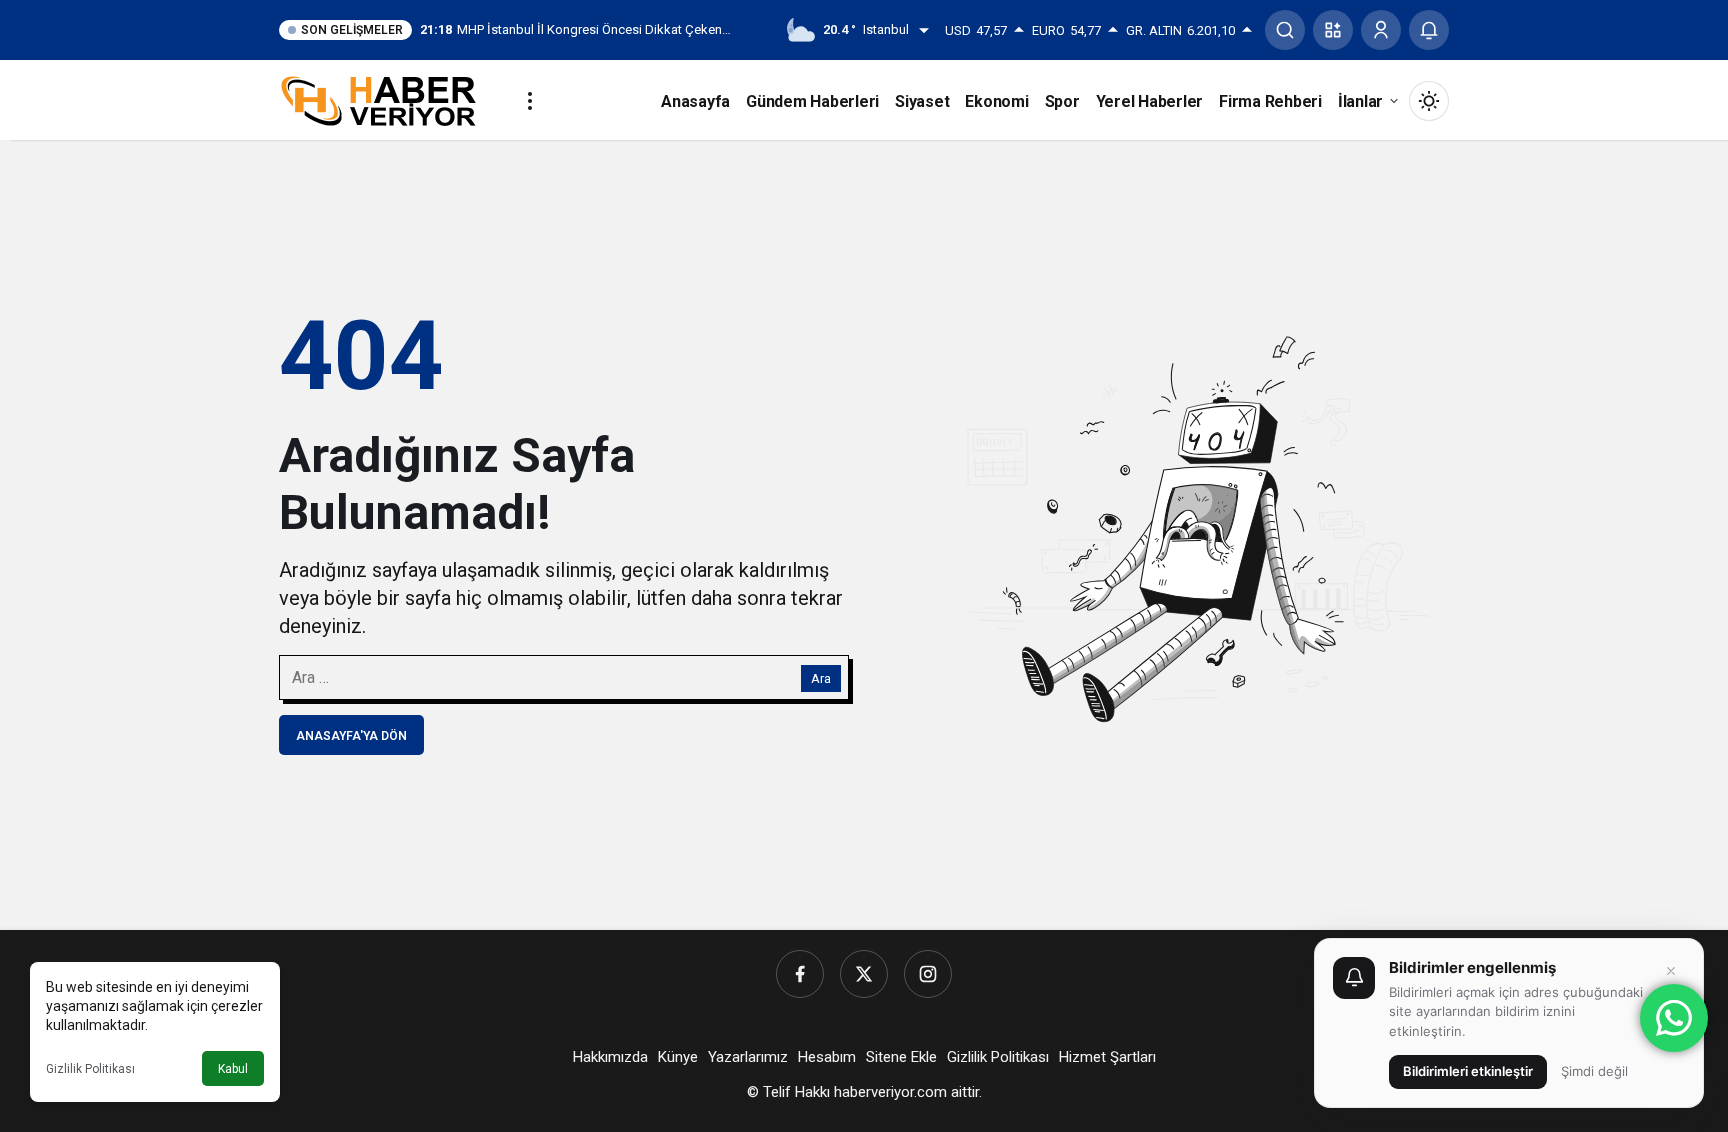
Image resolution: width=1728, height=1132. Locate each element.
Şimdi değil (1594, 1071)
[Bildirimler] (1429, 30)
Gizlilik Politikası (90, 1069)
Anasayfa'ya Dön (351, 736)
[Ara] (1285, 30)
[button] (1333, 30)
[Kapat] (1671, 971)
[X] (864, 974)
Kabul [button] (233, 1069)
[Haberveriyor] (386, 99)
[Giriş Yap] (1381, 30)
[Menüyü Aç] (530, 101)
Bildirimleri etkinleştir (1468, 1071)
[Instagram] (928, 974)
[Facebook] (800, 974)
